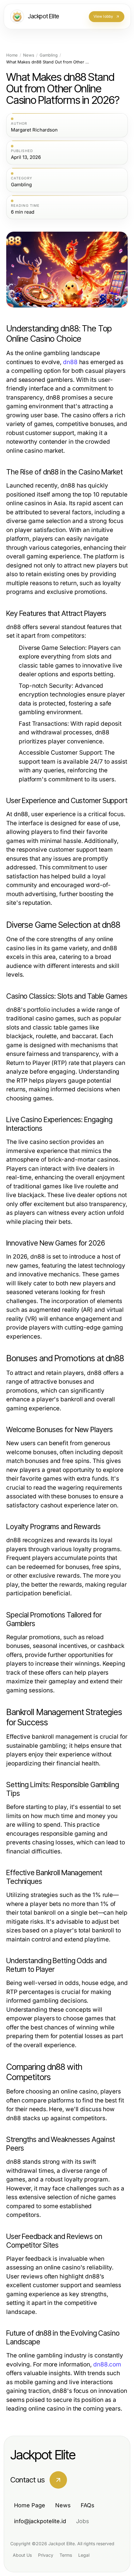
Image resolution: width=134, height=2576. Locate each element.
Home (12, 55)
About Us (22, 2555)
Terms (66, 2555)
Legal (84, 2555)
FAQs (88, 2505)
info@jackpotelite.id (40, 2521)
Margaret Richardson (34, 130)
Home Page (30, 2505)
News (29, 55)
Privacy (46, 2555)
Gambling (49, 55)
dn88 (70, 362)
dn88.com (107, 2364)
